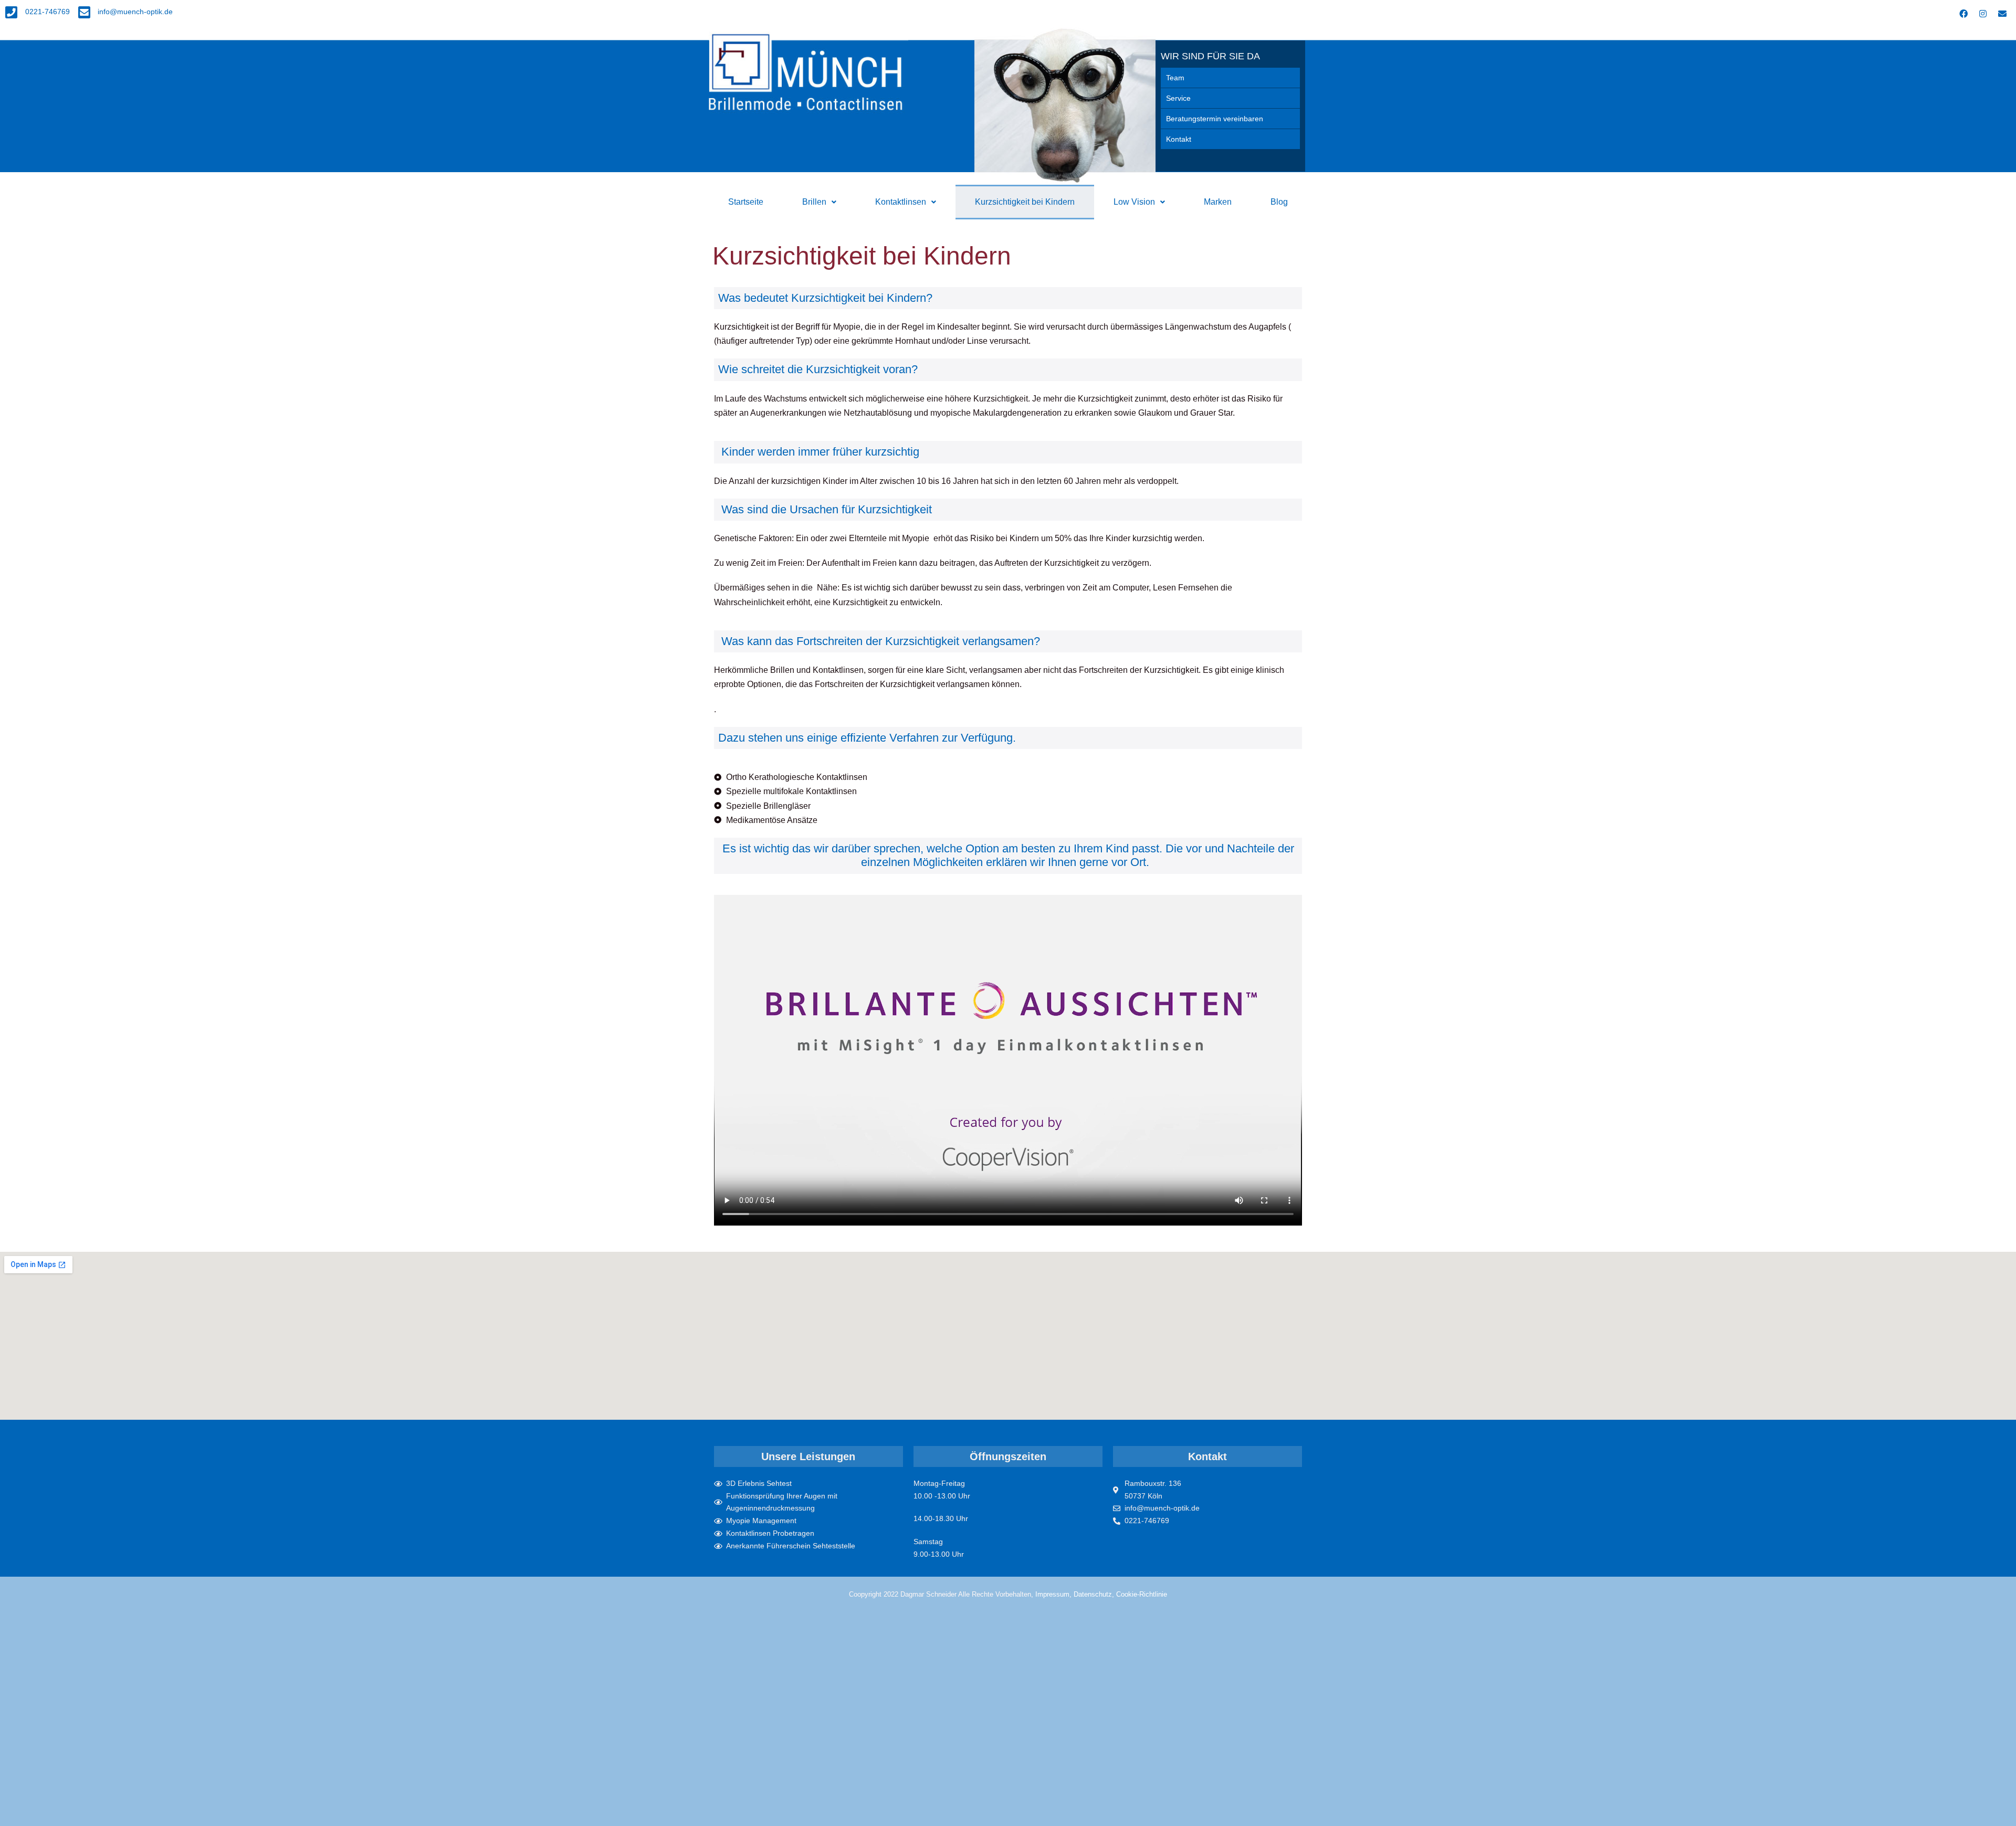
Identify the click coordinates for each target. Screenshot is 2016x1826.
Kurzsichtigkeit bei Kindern (1025, 202)
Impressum (1052, 1594)
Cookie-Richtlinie (1142, 1594)
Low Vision (1134, 202)
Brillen (814, 202)
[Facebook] (1963, 14)
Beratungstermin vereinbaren (1215, 119)
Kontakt (1179, 139)
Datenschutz (1093, 1594)
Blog (1279, 202)
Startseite (746, 202)
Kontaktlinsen (901, 202)
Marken (1218, 202)
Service (1178, 98)
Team (1175, 78)
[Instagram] (1983, 14)
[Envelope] (2002, 14)
